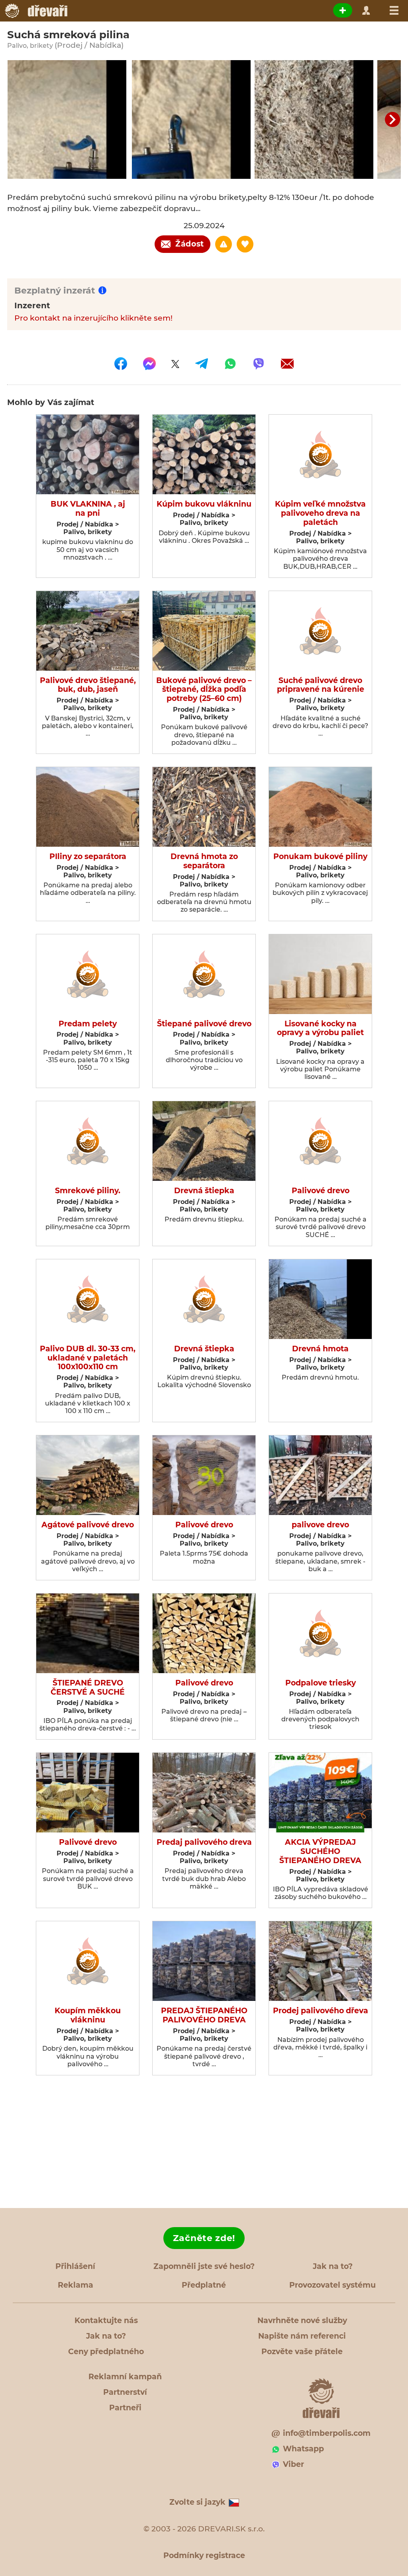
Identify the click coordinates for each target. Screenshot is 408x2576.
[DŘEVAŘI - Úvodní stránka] (36, 11)
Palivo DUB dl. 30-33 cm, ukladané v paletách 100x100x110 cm (88, 1358)
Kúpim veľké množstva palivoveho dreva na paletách (320, 513)
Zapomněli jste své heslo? (204, 2266)
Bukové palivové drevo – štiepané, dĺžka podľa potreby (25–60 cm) (204, 690)
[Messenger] (149, 364)
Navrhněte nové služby (302, 2321)
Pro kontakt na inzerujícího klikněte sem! (93, 318)
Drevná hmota (320, 1349)
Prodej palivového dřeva (321, 2011)
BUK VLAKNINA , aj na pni (88, 509)
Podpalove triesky (321, 1683)
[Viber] (259, 364)
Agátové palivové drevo (88, 1525)
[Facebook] (121, 364)
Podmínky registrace (204, 2555)
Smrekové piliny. (88, 1191)
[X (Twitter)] (175, 364)
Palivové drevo (321, 1191)
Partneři (125, 2408)
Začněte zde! (204, 2238)
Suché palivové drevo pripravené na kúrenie (321, 685)
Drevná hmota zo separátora (204, 861)
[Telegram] (202, 364)
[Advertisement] (204, 2142)
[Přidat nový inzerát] (343, 10)
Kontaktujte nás (106, 2321)
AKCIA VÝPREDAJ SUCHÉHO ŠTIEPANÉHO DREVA (320, 1852)
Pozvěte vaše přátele (302, 2352)
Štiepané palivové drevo (204, 1024)
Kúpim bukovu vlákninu (204, 504)
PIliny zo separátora (88, 857)
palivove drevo (320, 1525)
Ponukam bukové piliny (320, 857)
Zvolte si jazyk (197, 2502)
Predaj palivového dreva (204, 1842)
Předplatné (204, 2285)
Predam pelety (88, 1024)
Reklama (76, 2285)
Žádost (190, 244)
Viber (293, 2464)
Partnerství (125, 2392)
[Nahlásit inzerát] (224, 244)
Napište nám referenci (302, 2336)
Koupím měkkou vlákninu (88, 2015)
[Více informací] (102, 290)
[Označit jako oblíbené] (245, 244)
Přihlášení (75, 2266)
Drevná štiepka (204, 1191)
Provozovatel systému (332, 2285)
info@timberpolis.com (327, 2433)
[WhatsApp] (230, 364)
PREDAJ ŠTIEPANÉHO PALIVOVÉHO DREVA (204, 2015)
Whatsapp (303, 2449)
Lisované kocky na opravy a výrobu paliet (320, 1029)
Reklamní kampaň (125, 2377)
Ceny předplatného (106, 2352)
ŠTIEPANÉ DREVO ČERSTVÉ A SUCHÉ (88, 1688)
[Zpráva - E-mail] (287, 364)
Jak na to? (333, 2266)
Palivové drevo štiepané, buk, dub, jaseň (88, 685)
